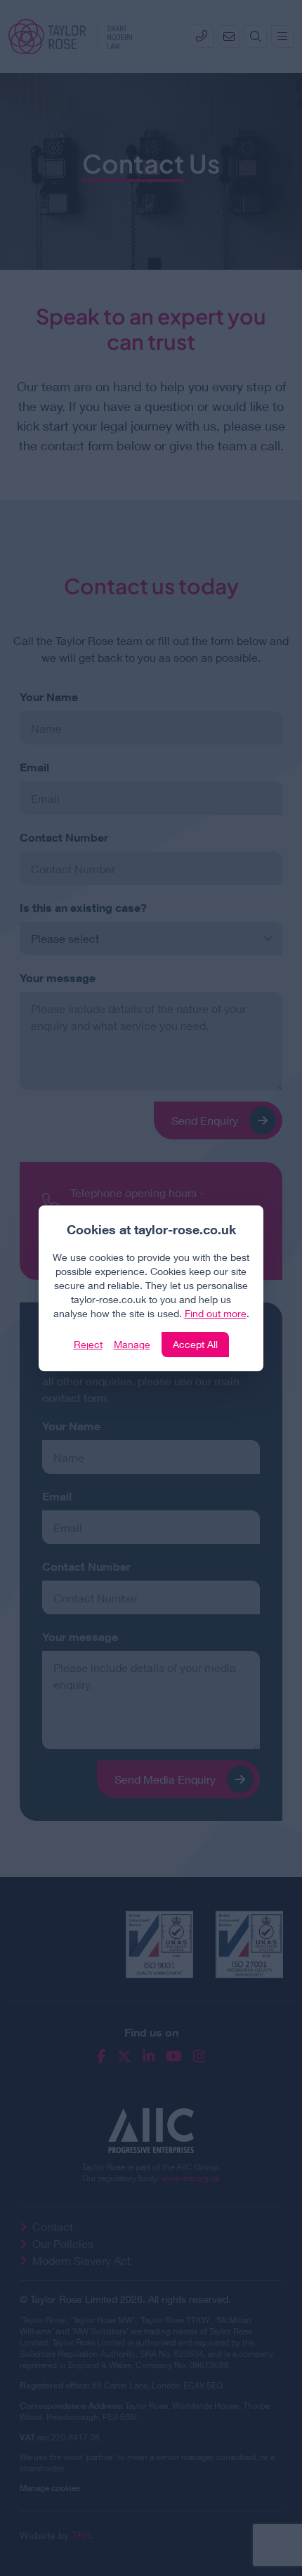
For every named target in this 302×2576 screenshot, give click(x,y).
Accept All (195, 1344)
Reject (88, 1344)
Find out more (216, 1313)
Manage (132, 1344)
